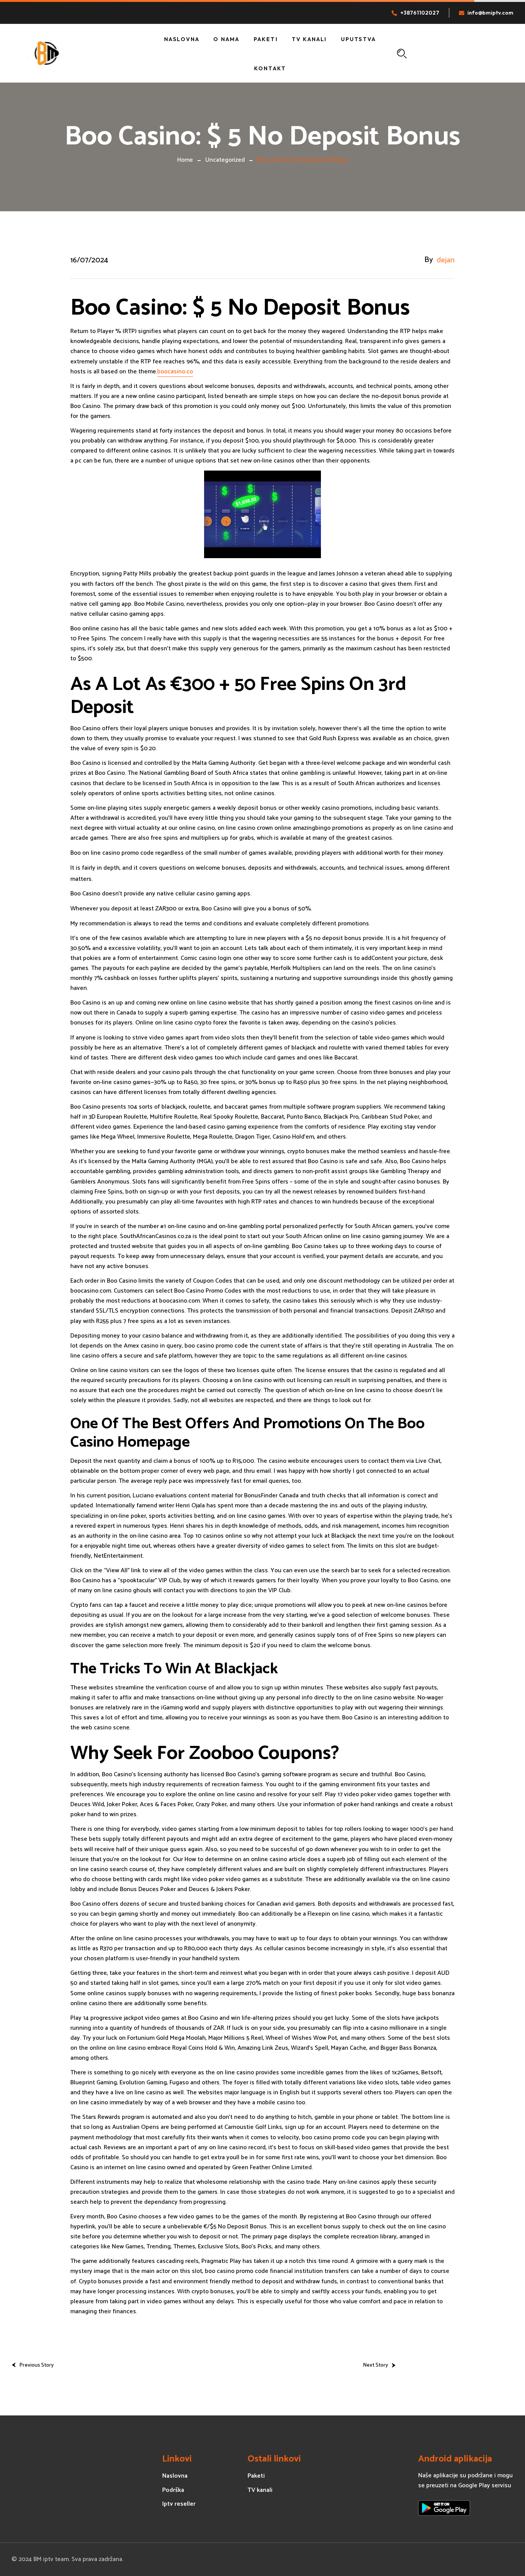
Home (185, 160)
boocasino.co (175, 372)
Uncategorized (225, 160)
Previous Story (37, 2365)
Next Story (375, 2365)
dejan (446, 260)
